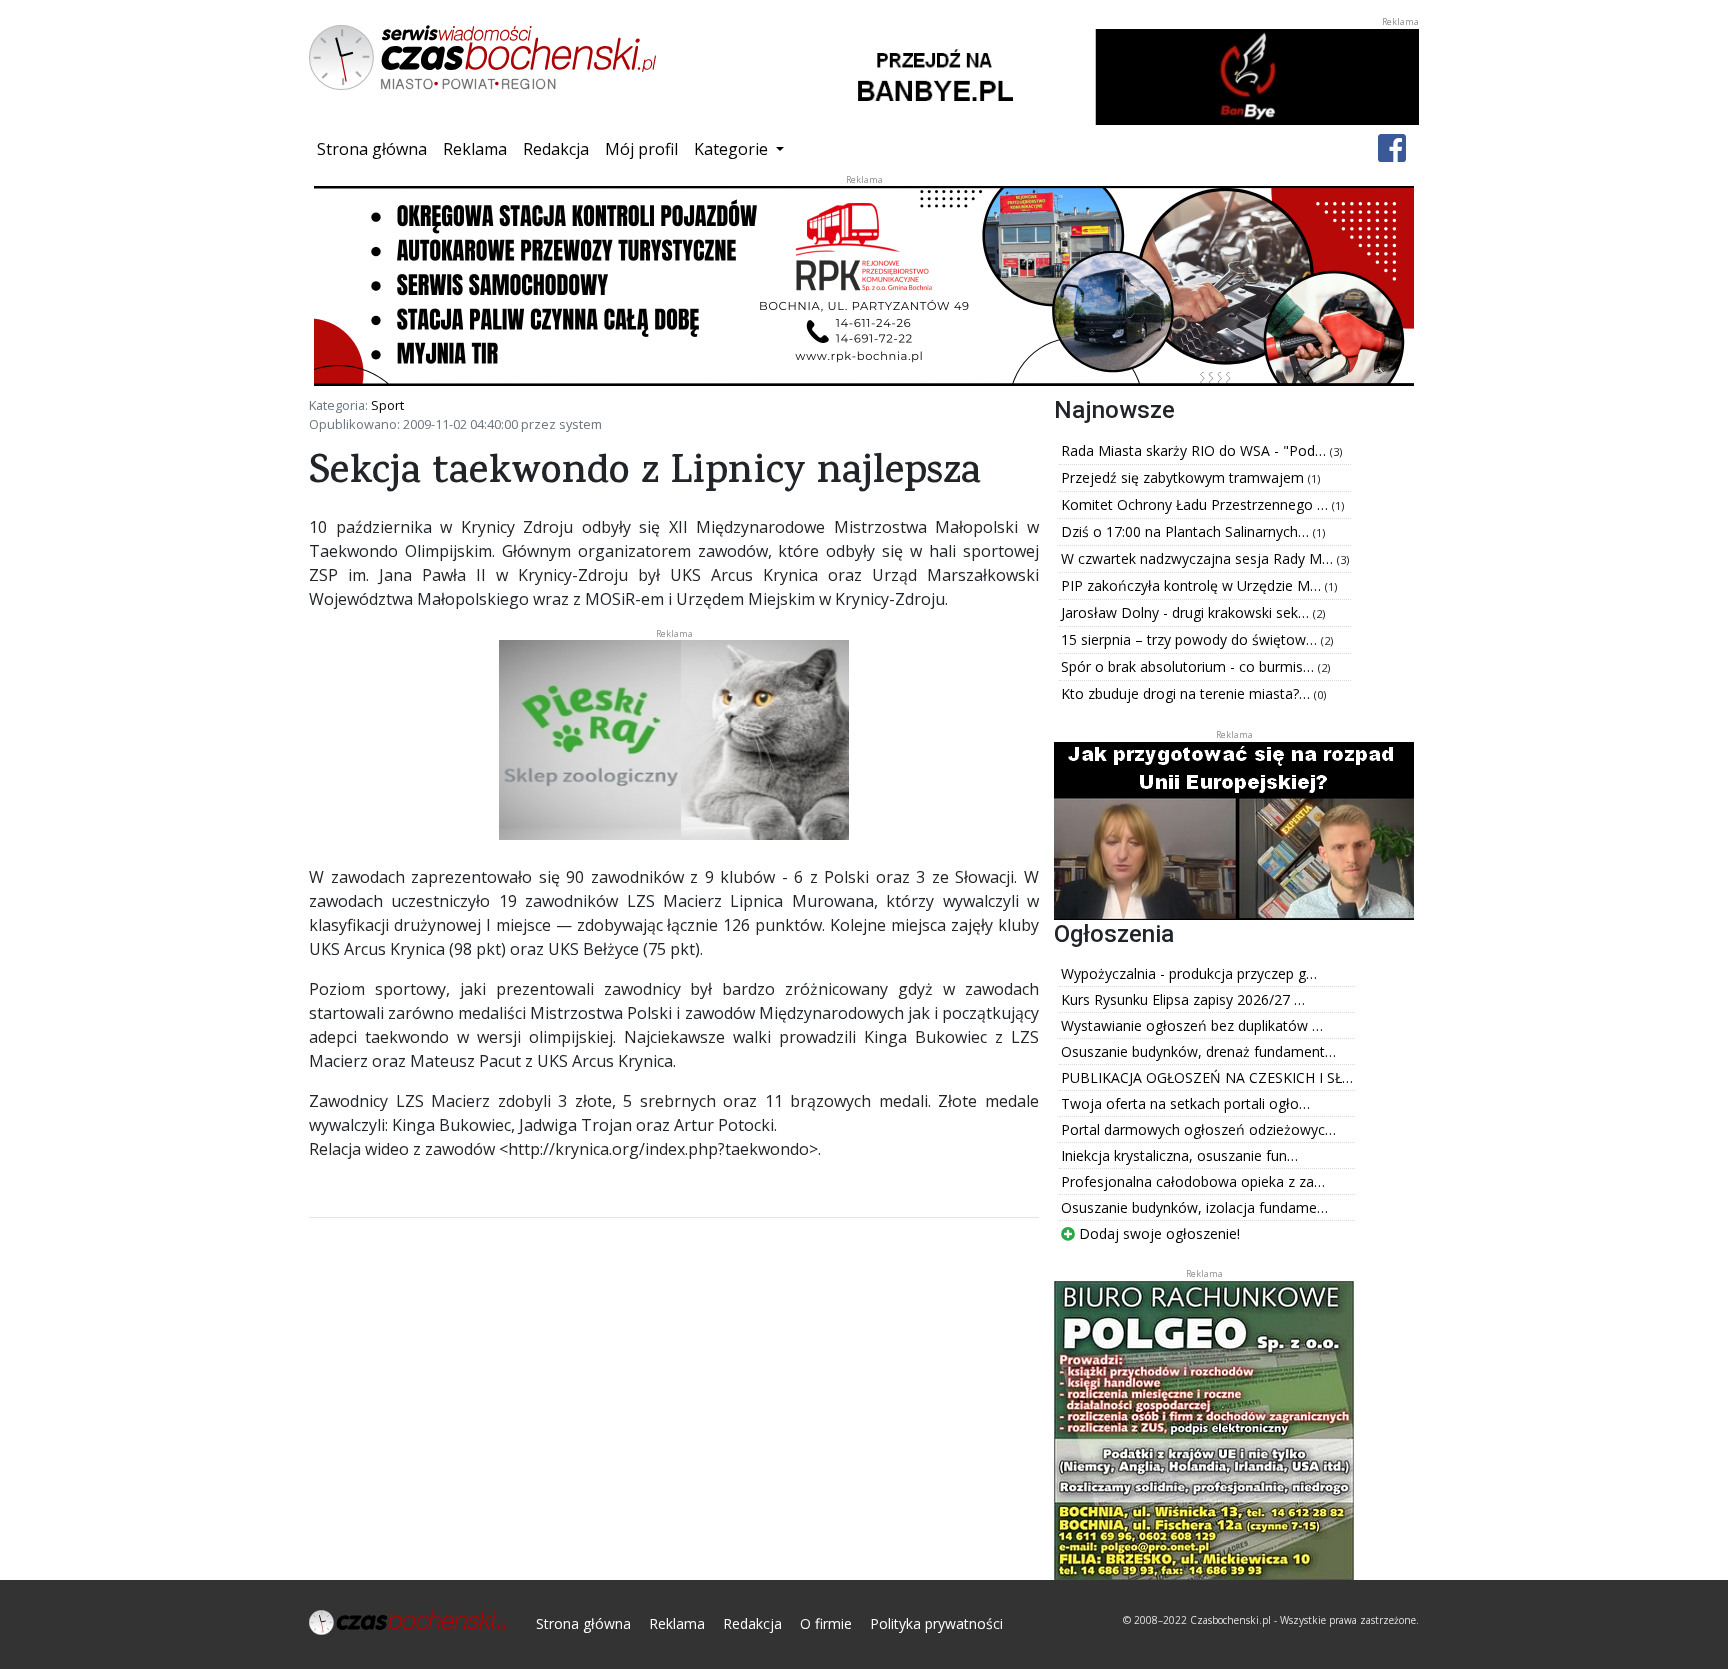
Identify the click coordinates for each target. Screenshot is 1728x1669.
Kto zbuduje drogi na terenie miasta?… (1187, 693)
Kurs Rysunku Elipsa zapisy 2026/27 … (1183, 999)
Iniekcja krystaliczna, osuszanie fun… (1179, 1155)
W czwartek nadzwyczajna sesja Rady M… (1199, 558)
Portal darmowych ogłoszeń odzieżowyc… (1198, 1129)
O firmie (826, 1623)
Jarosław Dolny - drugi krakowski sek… (1187, 612)
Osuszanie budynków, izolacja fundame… (1194, 1207)
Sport (387, 405)
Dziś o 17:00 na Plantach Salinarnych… (1187, 531)
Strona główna (376, 148)
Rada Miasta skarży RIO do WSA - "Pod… (1195, 450)
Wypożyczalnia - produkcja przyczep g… (1189, 973)
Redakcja (556, 149)
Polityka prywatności (936, 1623)
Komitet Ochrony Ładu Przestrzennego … (1196, 504)
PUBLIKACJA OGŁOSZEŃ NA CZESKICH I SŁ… (1207, 1077)
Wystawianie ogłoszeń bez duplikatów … (1192, 1025)
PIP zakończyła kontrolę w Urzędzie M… (1193, 585)
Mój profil (641, 149)
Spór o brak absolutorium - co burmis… (1189, 666)
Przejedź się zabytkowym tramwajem (1184, 477)
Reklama (475, 149)
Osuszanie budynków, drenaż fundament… (1198, 1051)
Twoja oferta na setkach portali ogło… (1185, 1103)
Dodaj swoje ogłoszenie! (1157, 1233)
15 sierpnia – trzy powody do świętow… (1191, 639)
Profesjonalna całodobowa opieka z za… (1193, 1181)
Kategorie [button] (733, 149)
